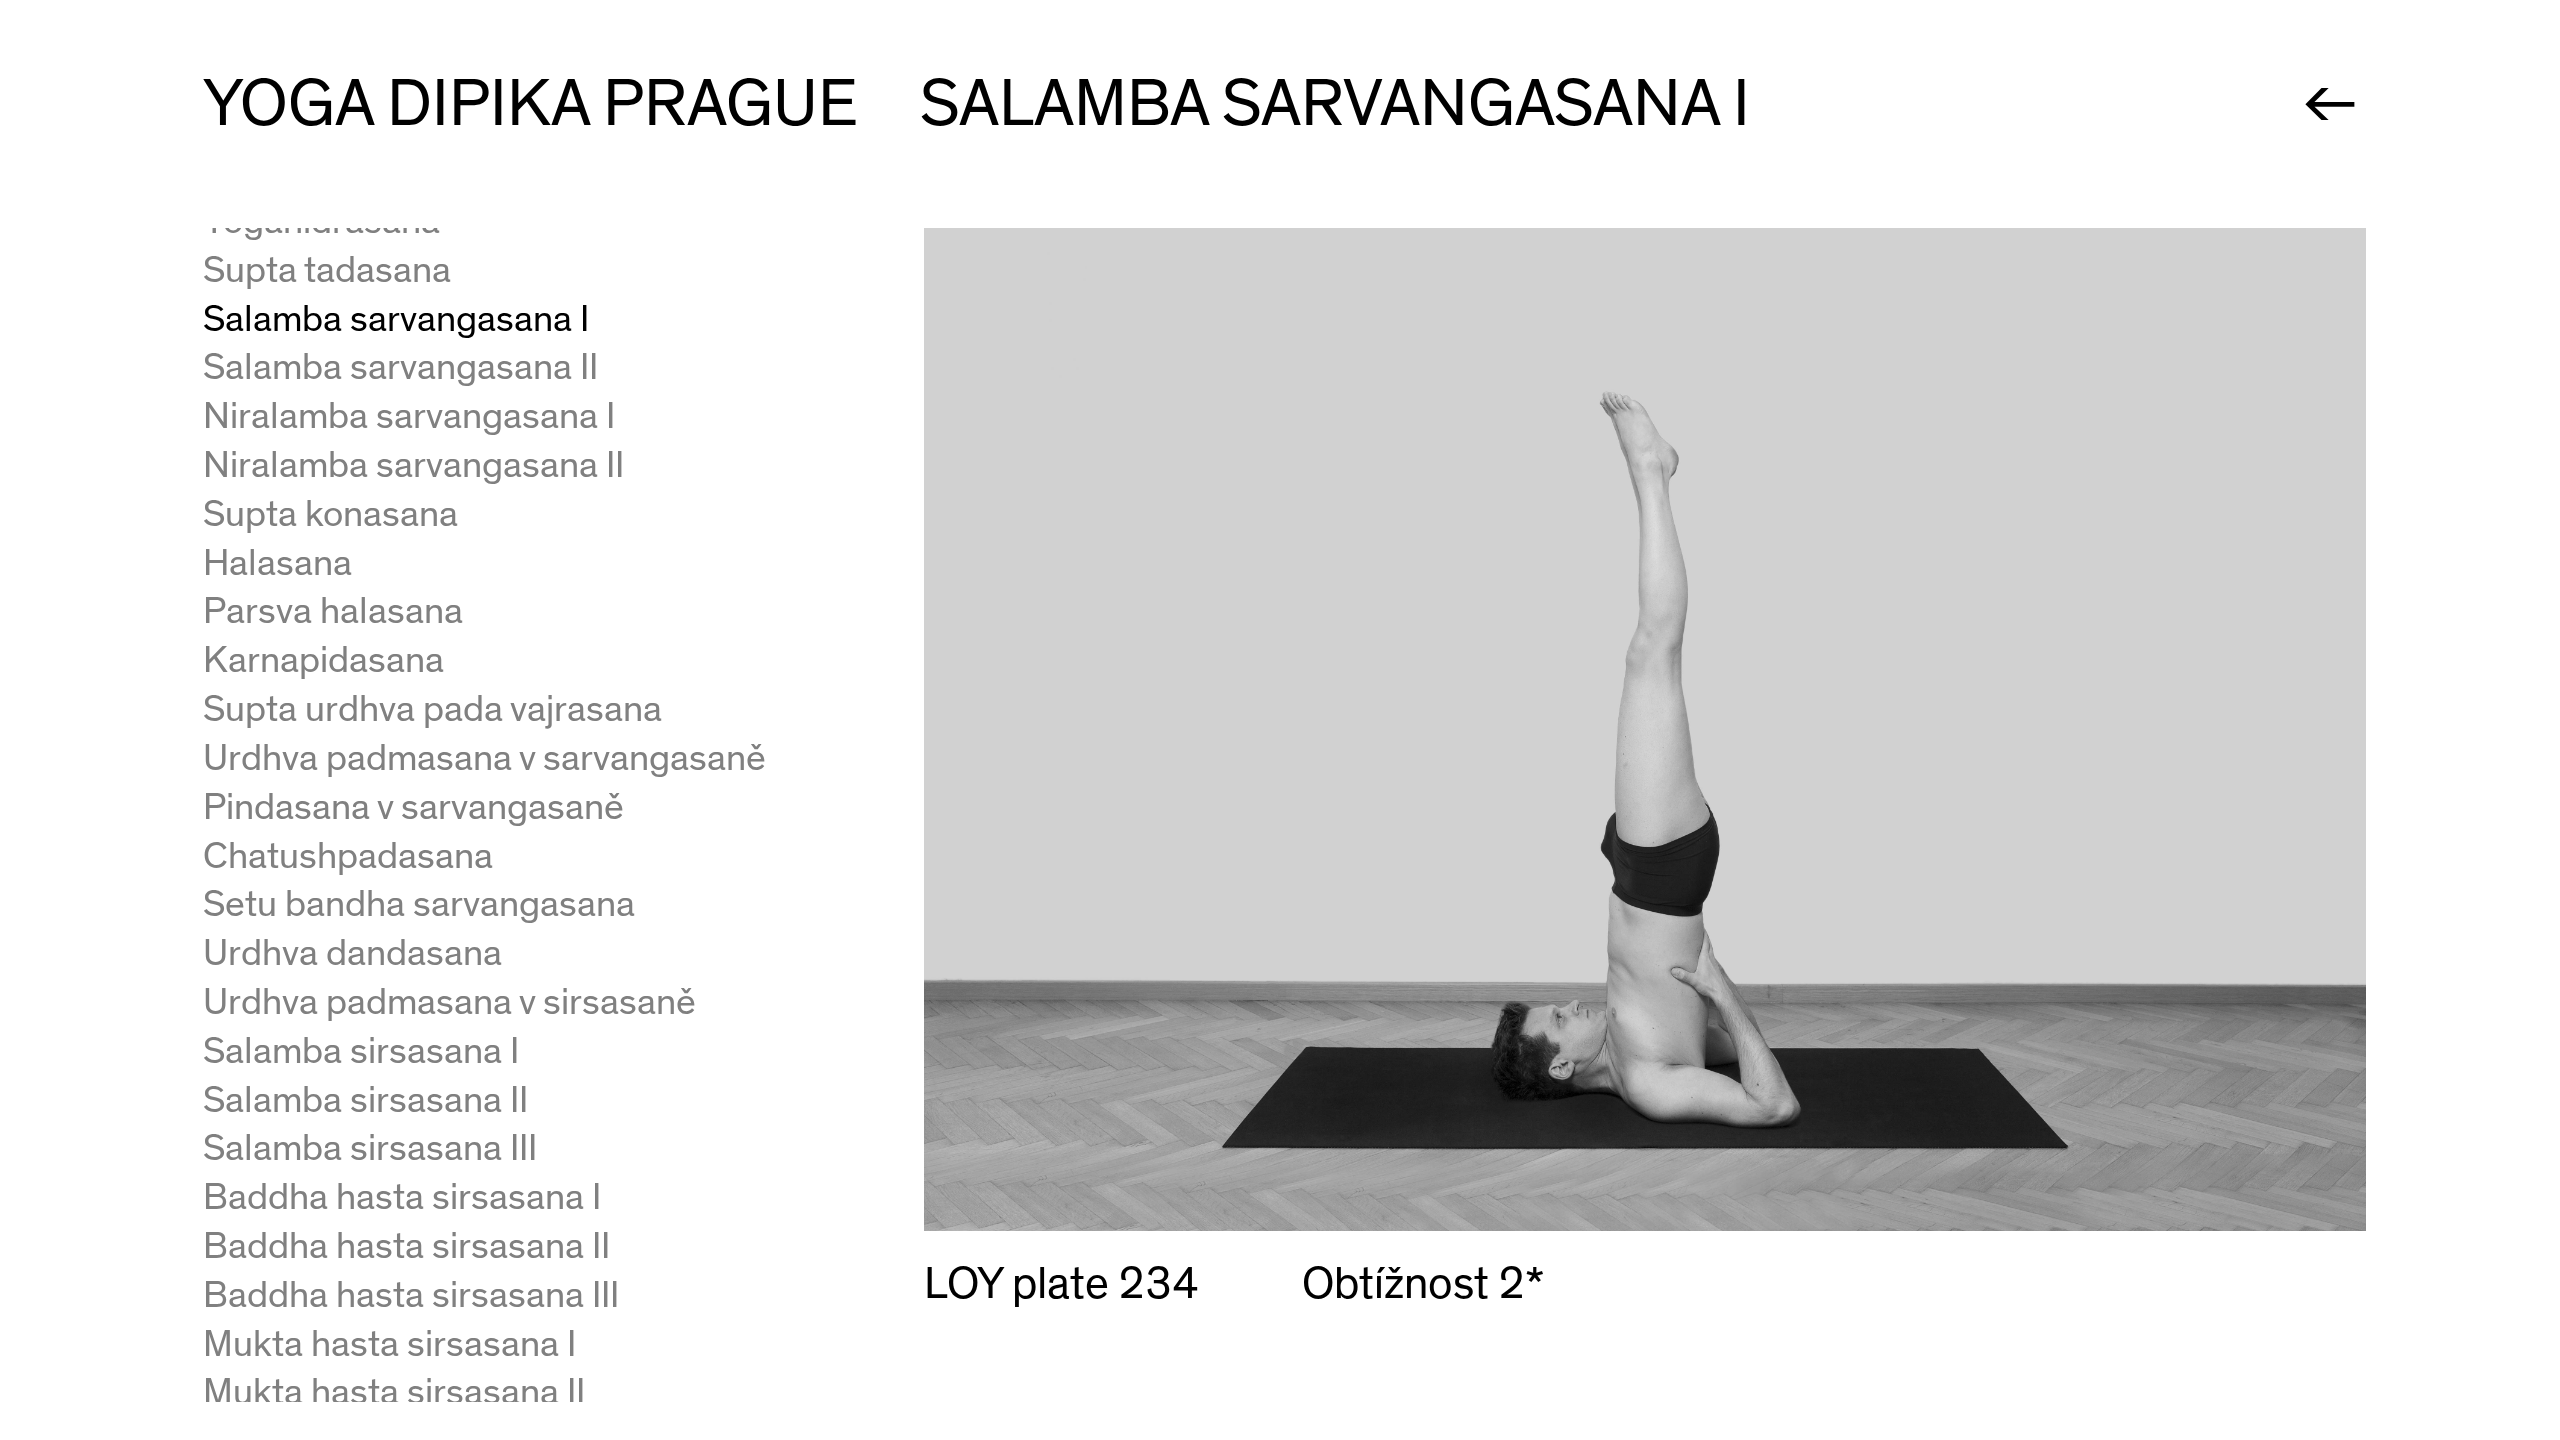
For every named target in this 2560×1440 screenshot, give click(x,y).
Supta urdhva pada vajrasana (432, 709)
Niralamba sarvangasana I (409, 416)
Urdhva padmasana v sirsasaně (449, 1002)
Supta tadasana (327, 270)
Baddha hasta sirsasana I (402, 1197)
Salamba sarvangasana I (396, 319)
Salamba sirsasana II (365, 1100)
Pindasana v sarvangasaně (413, 807)
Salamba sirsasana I (361, 1051)
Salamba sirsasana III (370, 1148)
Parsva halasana (333, 611)
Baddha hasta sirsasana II (406, 1246)
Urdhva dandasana (352, 953)
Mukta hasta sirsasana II (394, 1392)
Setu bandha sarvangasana (419, 904)
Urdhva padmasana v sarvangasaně (484, 758)
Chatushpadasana (348, 856)
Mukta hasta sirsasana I (389, 1344)
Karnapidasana (323, 660)
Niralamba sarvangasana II (413, 465)
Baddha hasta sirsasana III (411, 1295)
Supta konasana (330, 514)
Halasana (277, 563)
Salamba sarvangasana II (400, 367)
